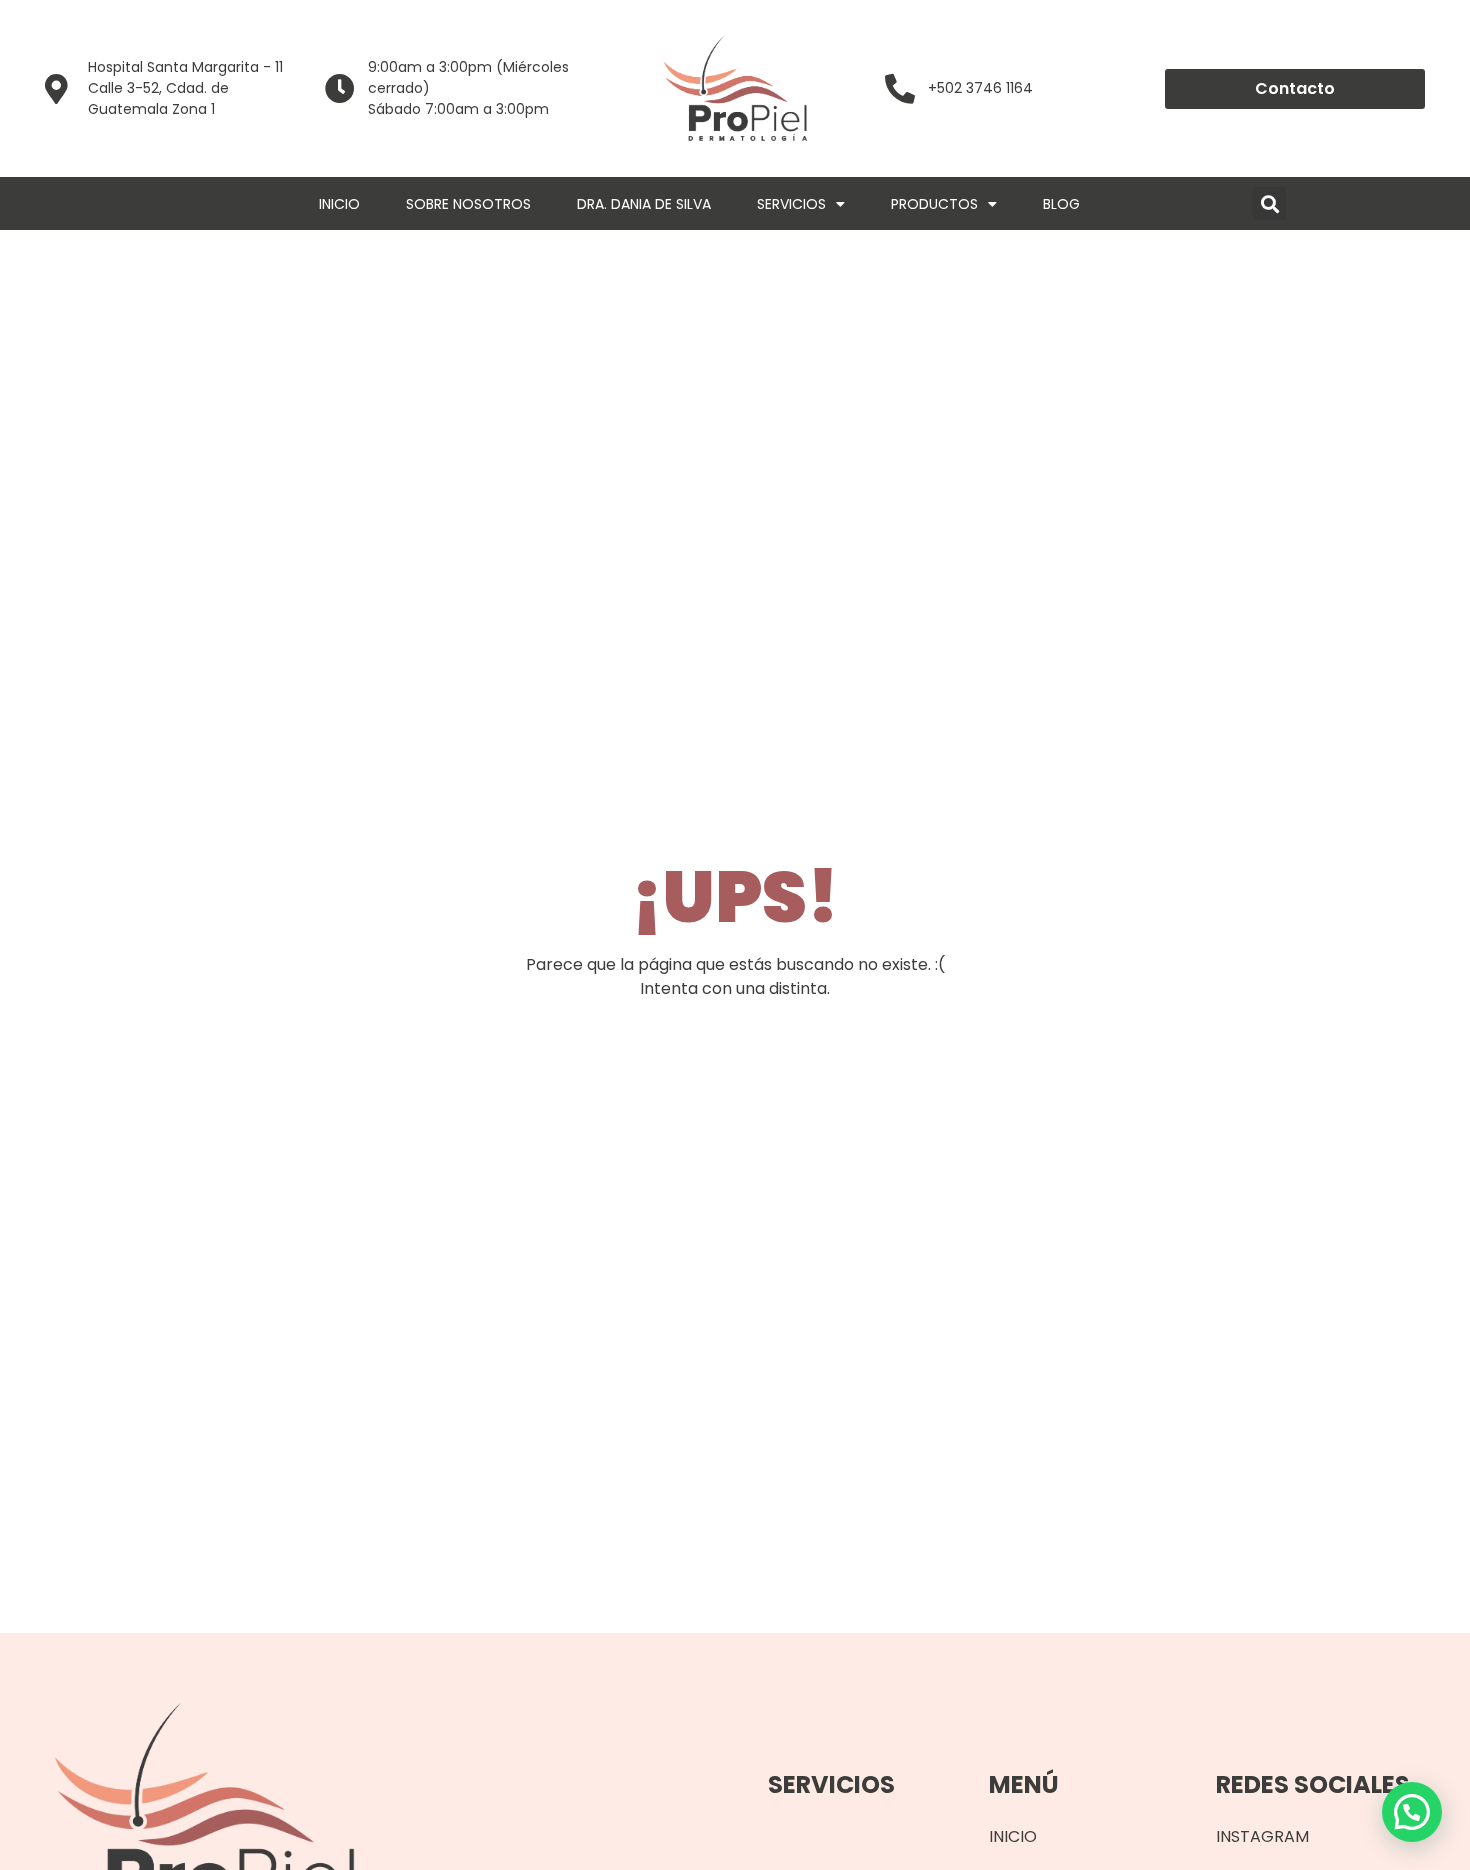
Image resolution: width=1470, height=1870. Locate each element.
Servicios (791, 204)
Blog (1061, 204)
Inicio (339, 204)
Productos (934, 204)
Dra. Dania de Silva (644, 204)
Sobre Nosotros (468, 204)
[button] (1269, 203)
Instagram (1262, 1836)
